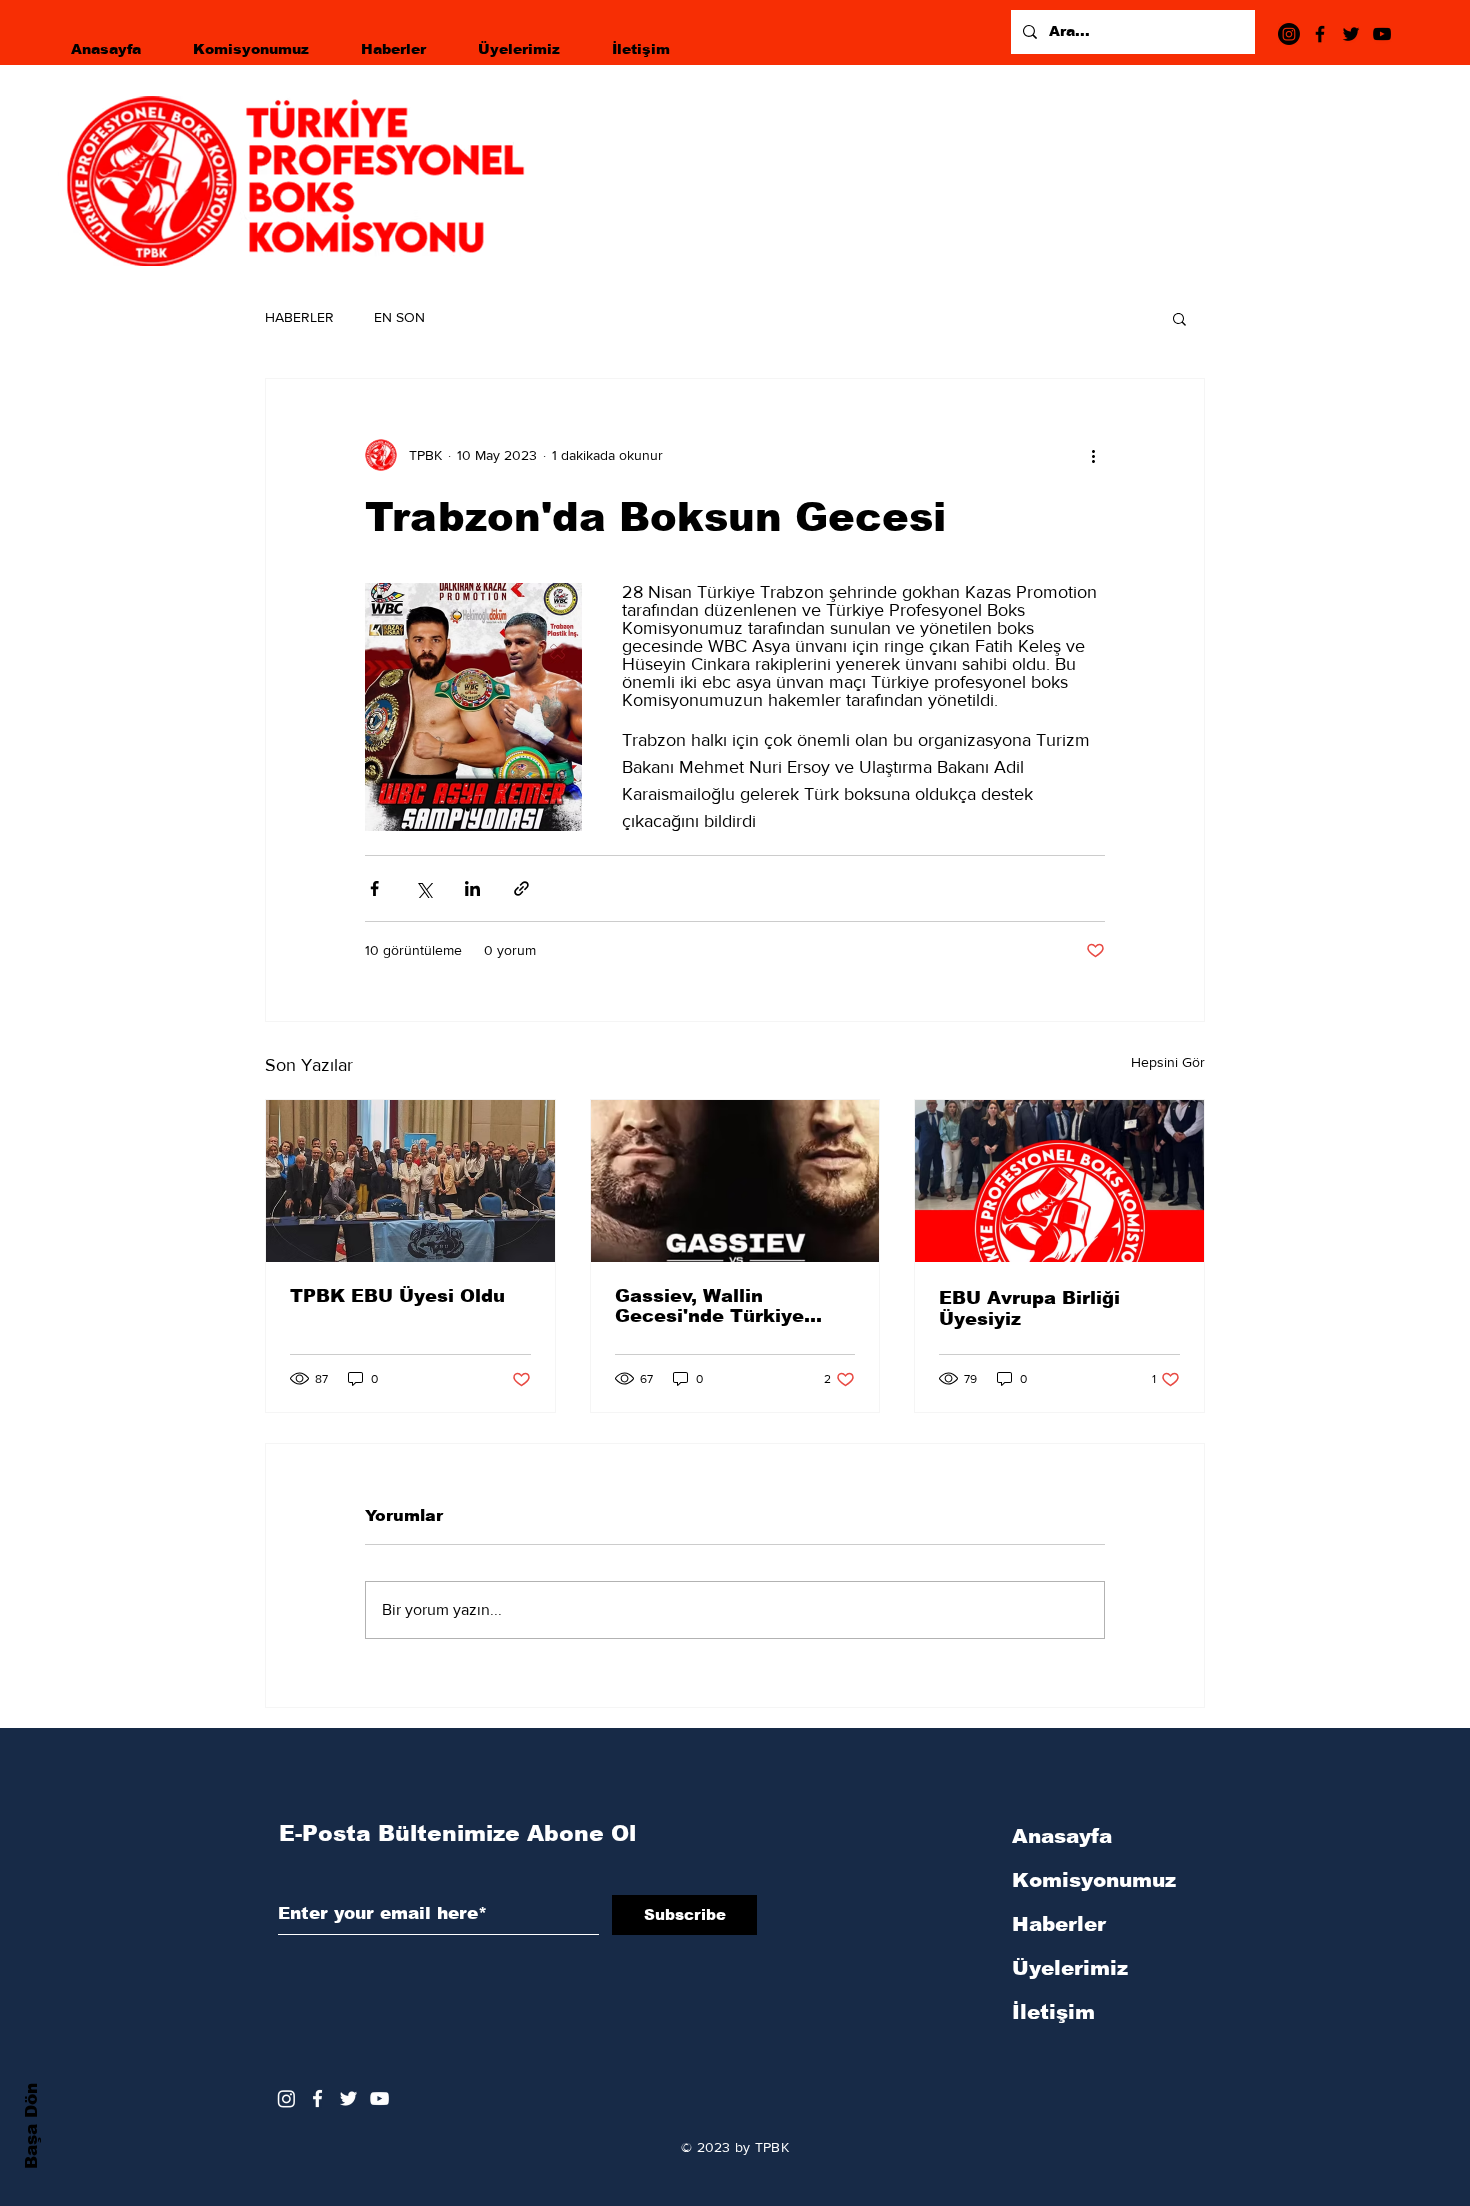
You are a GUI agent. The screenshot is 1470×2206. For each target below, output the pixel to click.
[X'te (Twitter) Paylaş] (423, 888)
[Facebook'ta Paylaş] (374, 888)
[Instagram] (1289, 34)
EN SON (399, 317)
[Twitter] (1351, 34)
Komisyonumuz (1094, 1880)
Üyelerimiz (1070, 1968)
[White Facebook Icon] (317, 2098)
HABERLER (299, 317)
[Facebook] (1320, 34)
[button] (1179, 318)
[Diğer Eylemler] (1093, 455)
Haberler (1059, 1924)
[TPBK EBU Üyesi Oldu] (410, 1181)
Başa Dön (31, 2126)
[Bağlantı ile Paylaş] (521, 888)
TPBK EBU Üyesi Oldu (397, 1296)
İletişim (1053, 2012)
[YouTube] (1382, 34)
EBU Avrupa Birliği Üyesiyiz (1029, 1308)
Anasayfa (1062, 1836)
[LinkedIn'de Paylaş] (472, 888)
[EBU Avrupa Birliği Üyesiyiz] (1059, 1181)
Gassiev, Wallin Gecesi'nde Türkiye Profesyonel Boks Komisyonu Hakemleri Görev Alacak (723, 1306)
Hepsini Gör (1168, 1062)
